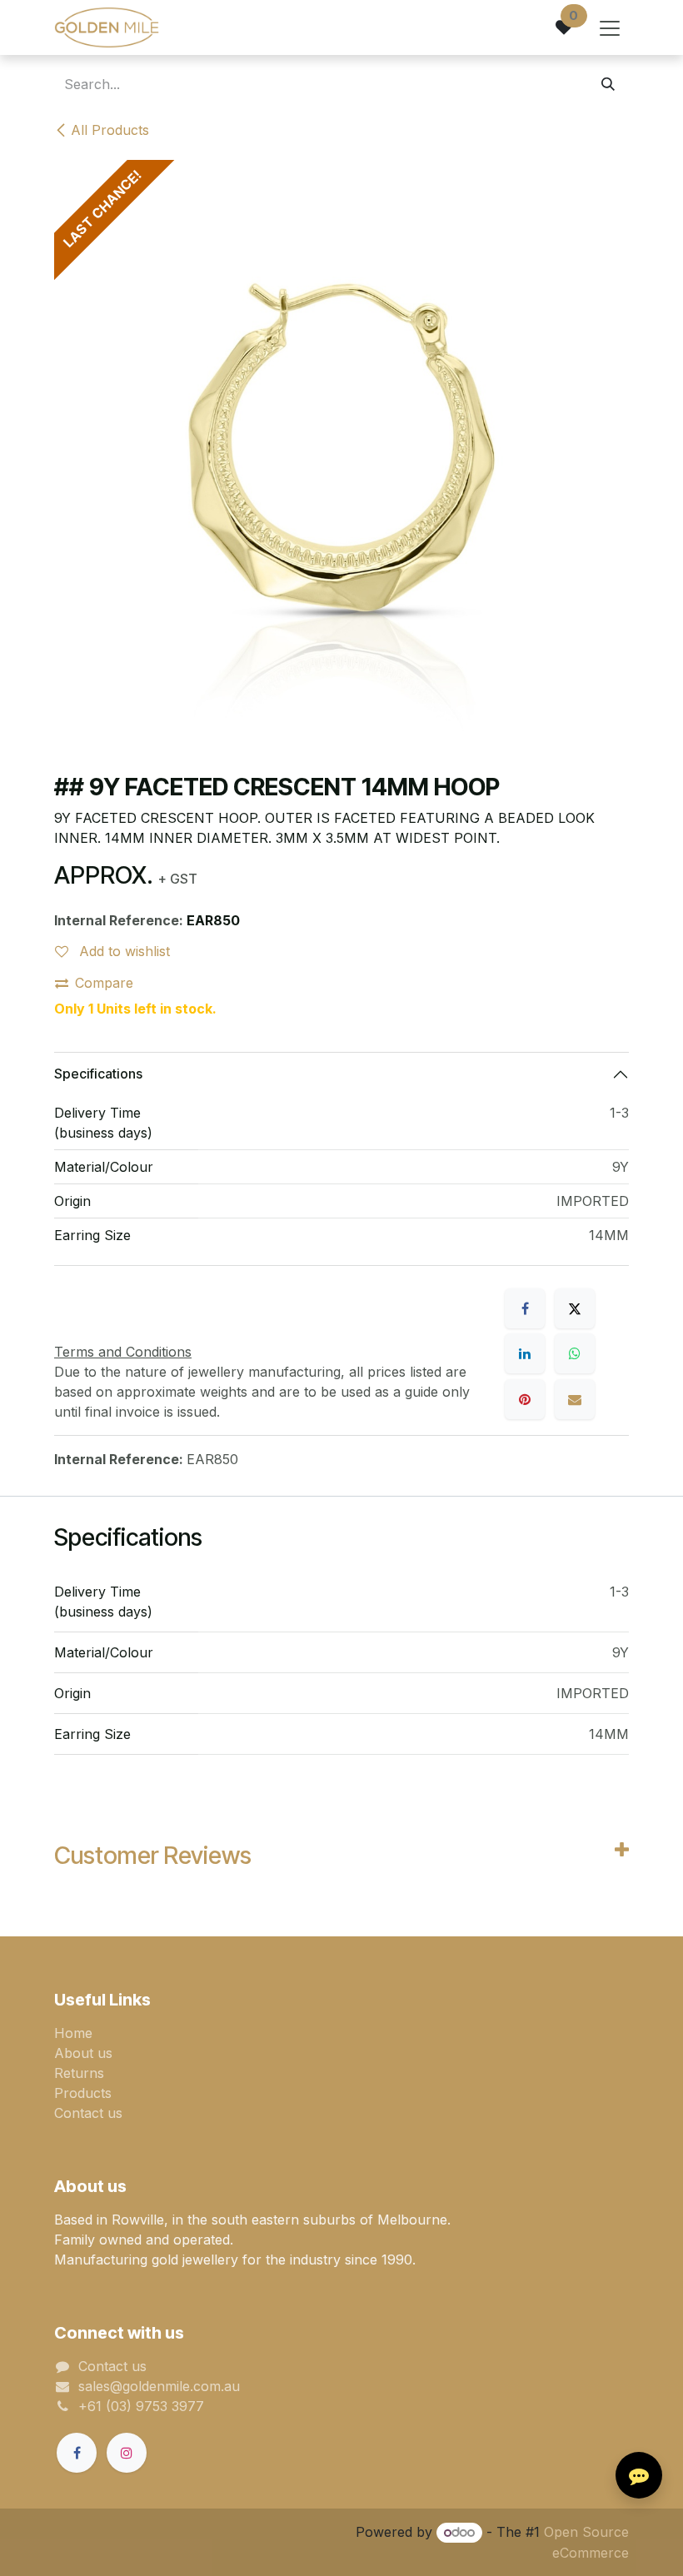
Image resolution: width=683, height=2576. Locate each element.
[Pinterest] (525, 1399)
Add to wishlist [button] (122, 951)
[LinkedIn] (525, 1353)
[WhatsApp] (575, 1353)
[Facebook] (525, 1308)
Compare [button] (104, 983)
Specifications (98, 1074)
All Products (110, 130)
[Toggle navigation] (610, 27)
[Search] (608, 84)
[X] (575, 1308)
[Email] (575, 1399)
